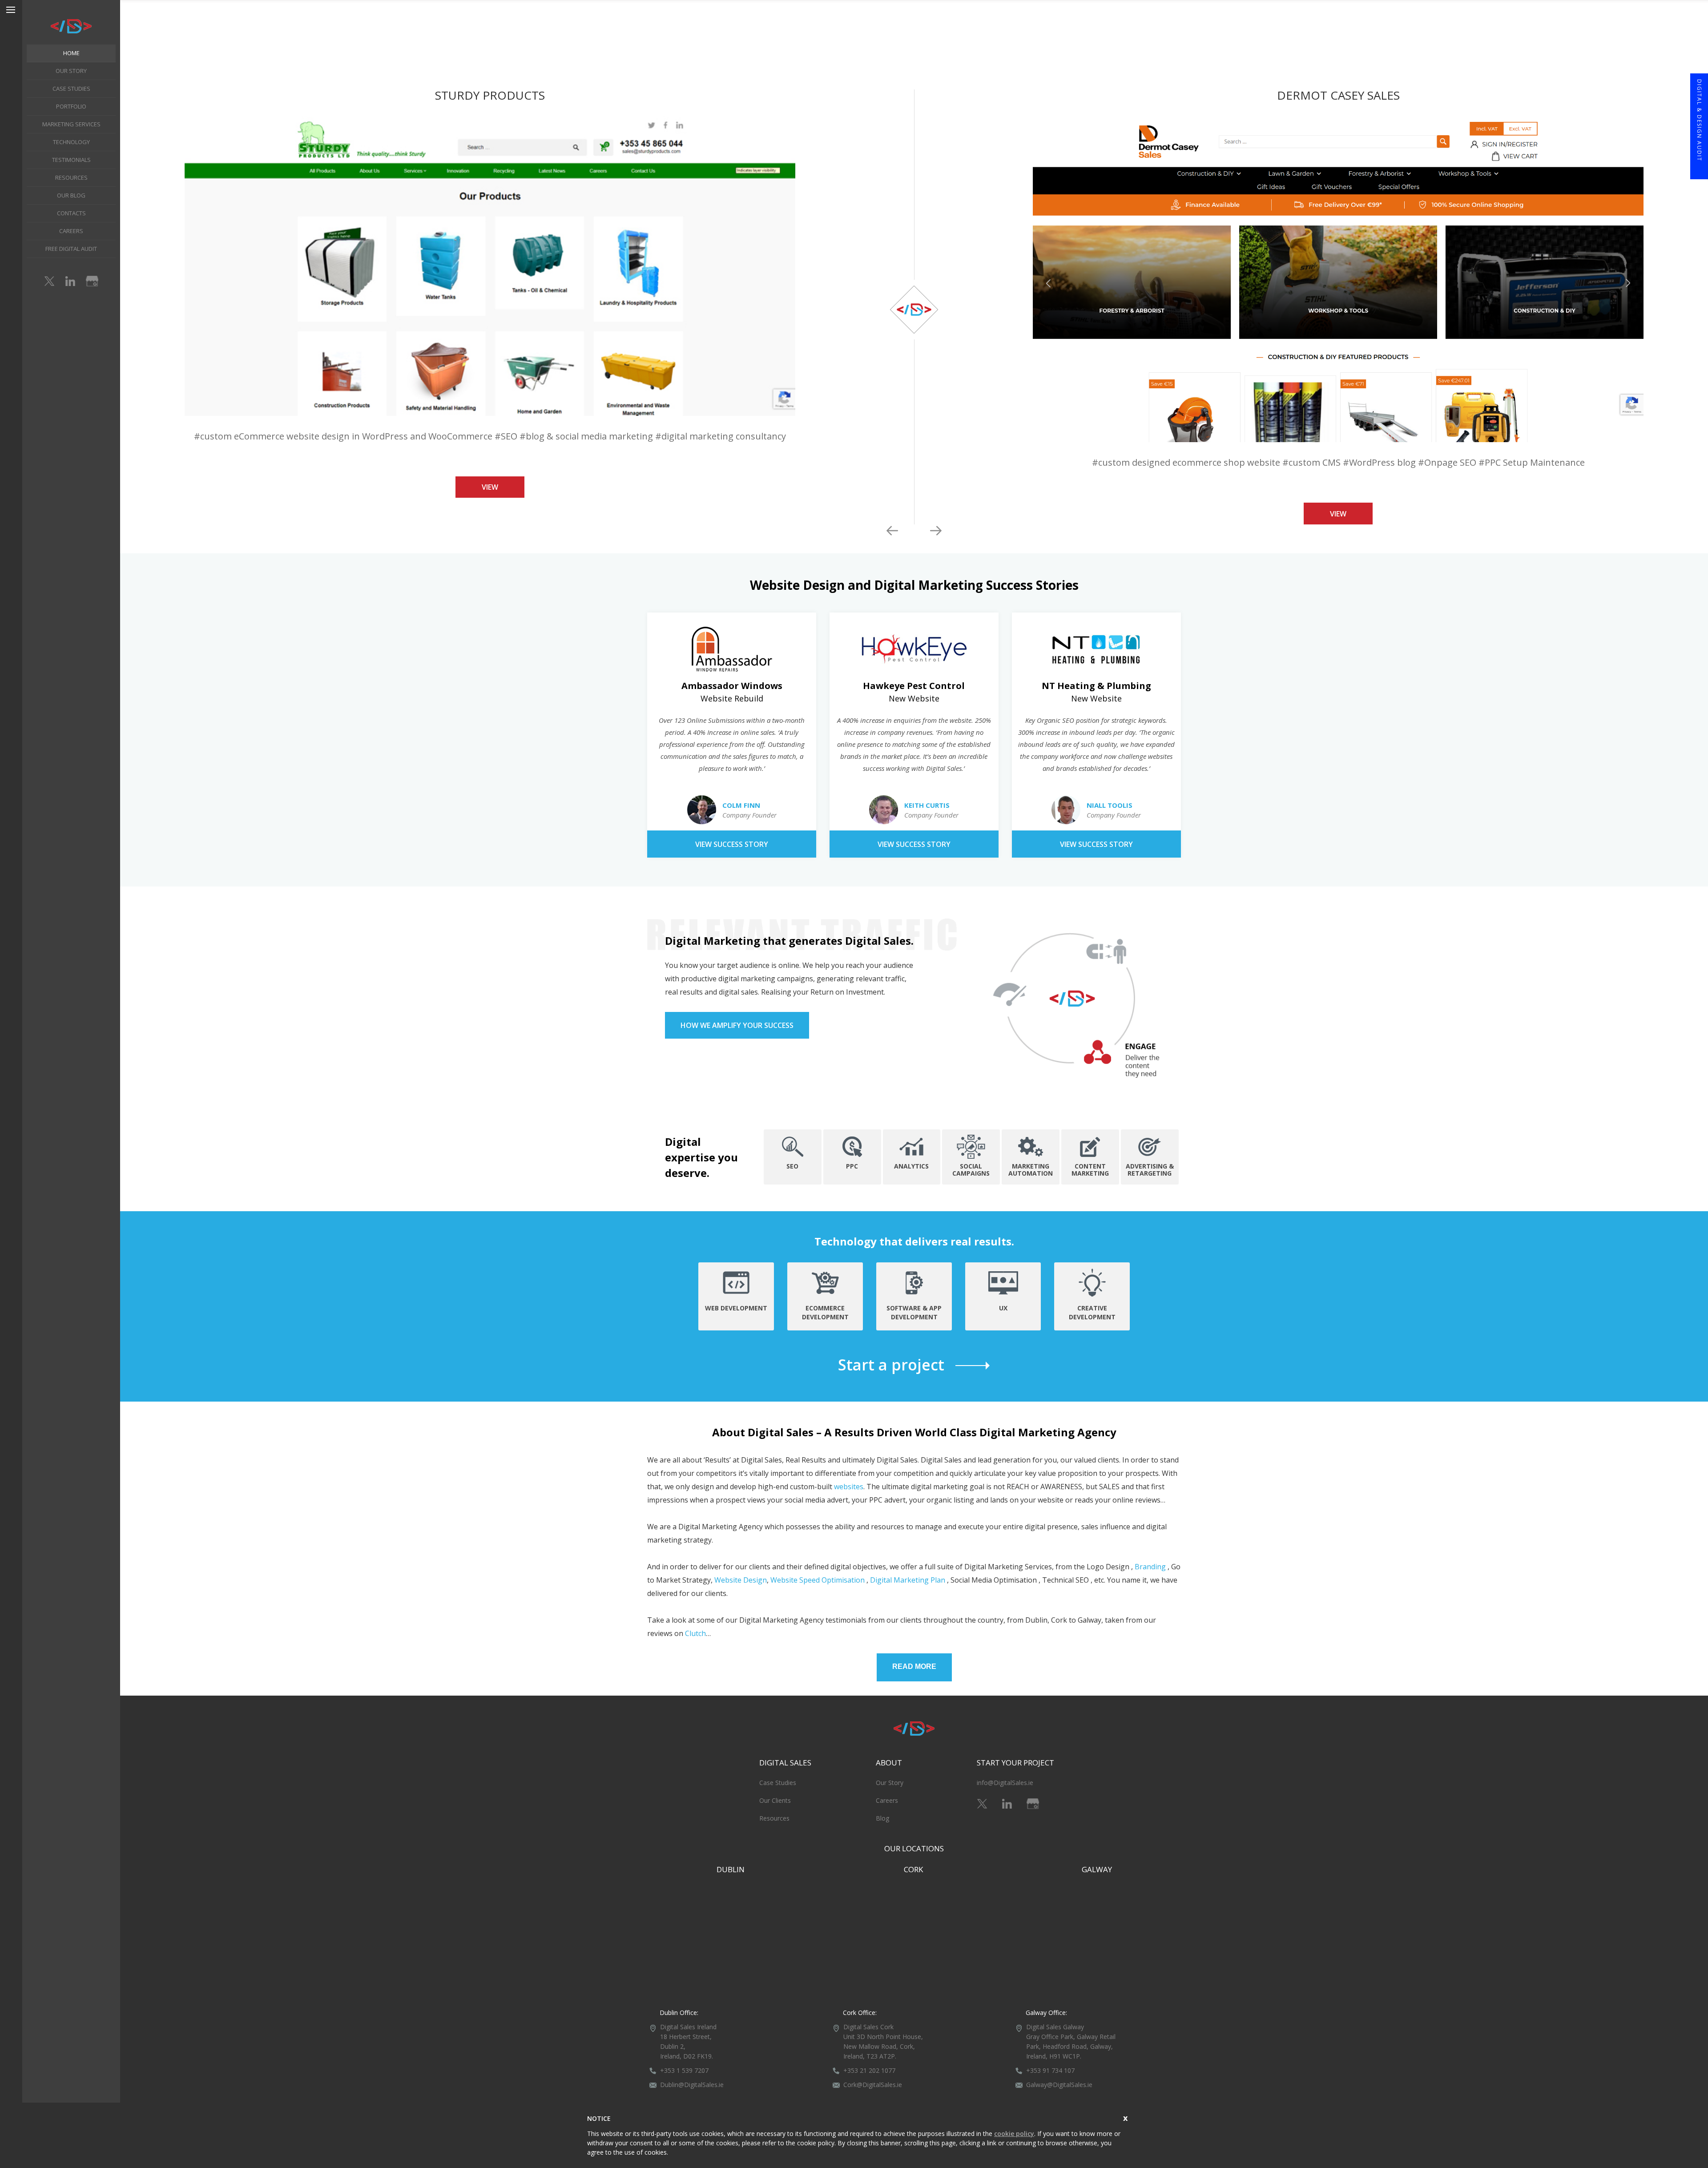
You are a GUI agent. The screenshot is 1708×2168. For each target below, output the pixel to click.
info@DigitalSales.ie (1005, 1783)
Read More (914, 1666)
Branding (1150, 1567)
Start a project (891, 1365)
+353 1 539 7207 (684, 2070)
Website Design (741, 1580)
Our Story (890, 1783)
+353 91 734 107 (1050, 2070)
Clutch (695, 1633)
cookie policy (1014, 2134)
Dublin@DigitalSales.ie (692, 2085)
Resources (774, 1818)
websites (849, 1487)
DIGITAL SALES (785, 1763)
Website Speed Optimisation (818, 1580)
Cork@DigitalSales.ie (873, 2085)
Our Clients (775, 1800)
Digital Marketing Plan (908, 1580)
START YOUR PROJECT (1015, 1763)
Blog (882, 1818)
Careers (887, 1800)
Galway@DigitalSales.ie (1059, 2085)
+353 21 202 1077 (869, 2070)
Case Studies (778, 1783)
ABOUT (889, 1763)
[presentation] (892, 531)
